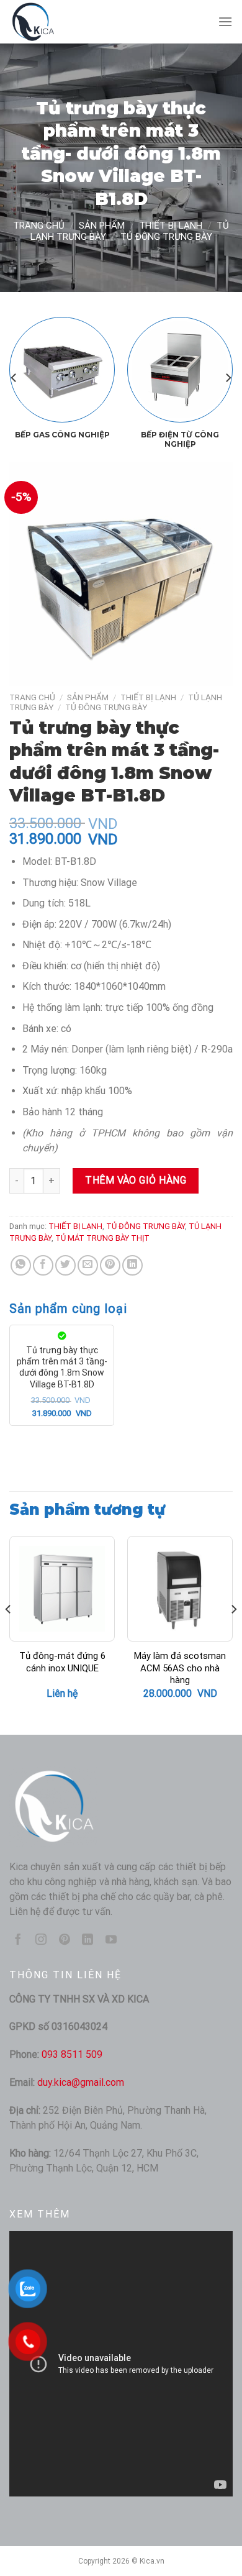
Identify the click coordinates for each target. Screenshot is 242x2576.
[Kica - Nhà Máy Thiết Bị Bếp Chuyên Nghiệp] (71, 22)
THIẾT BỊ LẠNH (171, 226)
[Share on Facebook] (43, 1265)
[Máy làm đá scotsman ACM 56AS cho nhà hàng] (180, 1589)
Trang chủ (39, 226)
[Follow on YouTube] (111, 1940)
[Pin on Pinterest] (110, 1265)
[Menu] (225, 21)
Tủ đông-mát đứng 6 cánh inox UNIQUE (62, 1662)
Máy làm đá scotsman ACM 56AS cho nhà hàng (180, 1668)
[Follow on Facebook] (18, 1940)
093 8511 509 (72, 2054)
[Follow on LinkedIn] (87, 1940)
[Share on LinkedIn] (132, 1265)
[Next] (228, 377)
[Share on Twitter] (65, 1265)
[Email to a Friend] (88, 1265)
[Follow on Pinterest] (65, 1940)
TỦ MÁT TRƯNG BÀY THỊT (102, 1238)
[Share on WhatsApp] (21, 1265)
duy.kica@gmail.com (81, 2082)
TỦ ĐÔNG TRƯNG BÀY (166, 237)
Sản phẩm (102, 226)
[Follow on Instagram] (41, 1940)
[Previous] (14, 377)
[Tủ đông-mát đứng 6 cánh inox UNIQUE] (62, 1589)
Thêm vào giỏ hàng (136, 1180)
